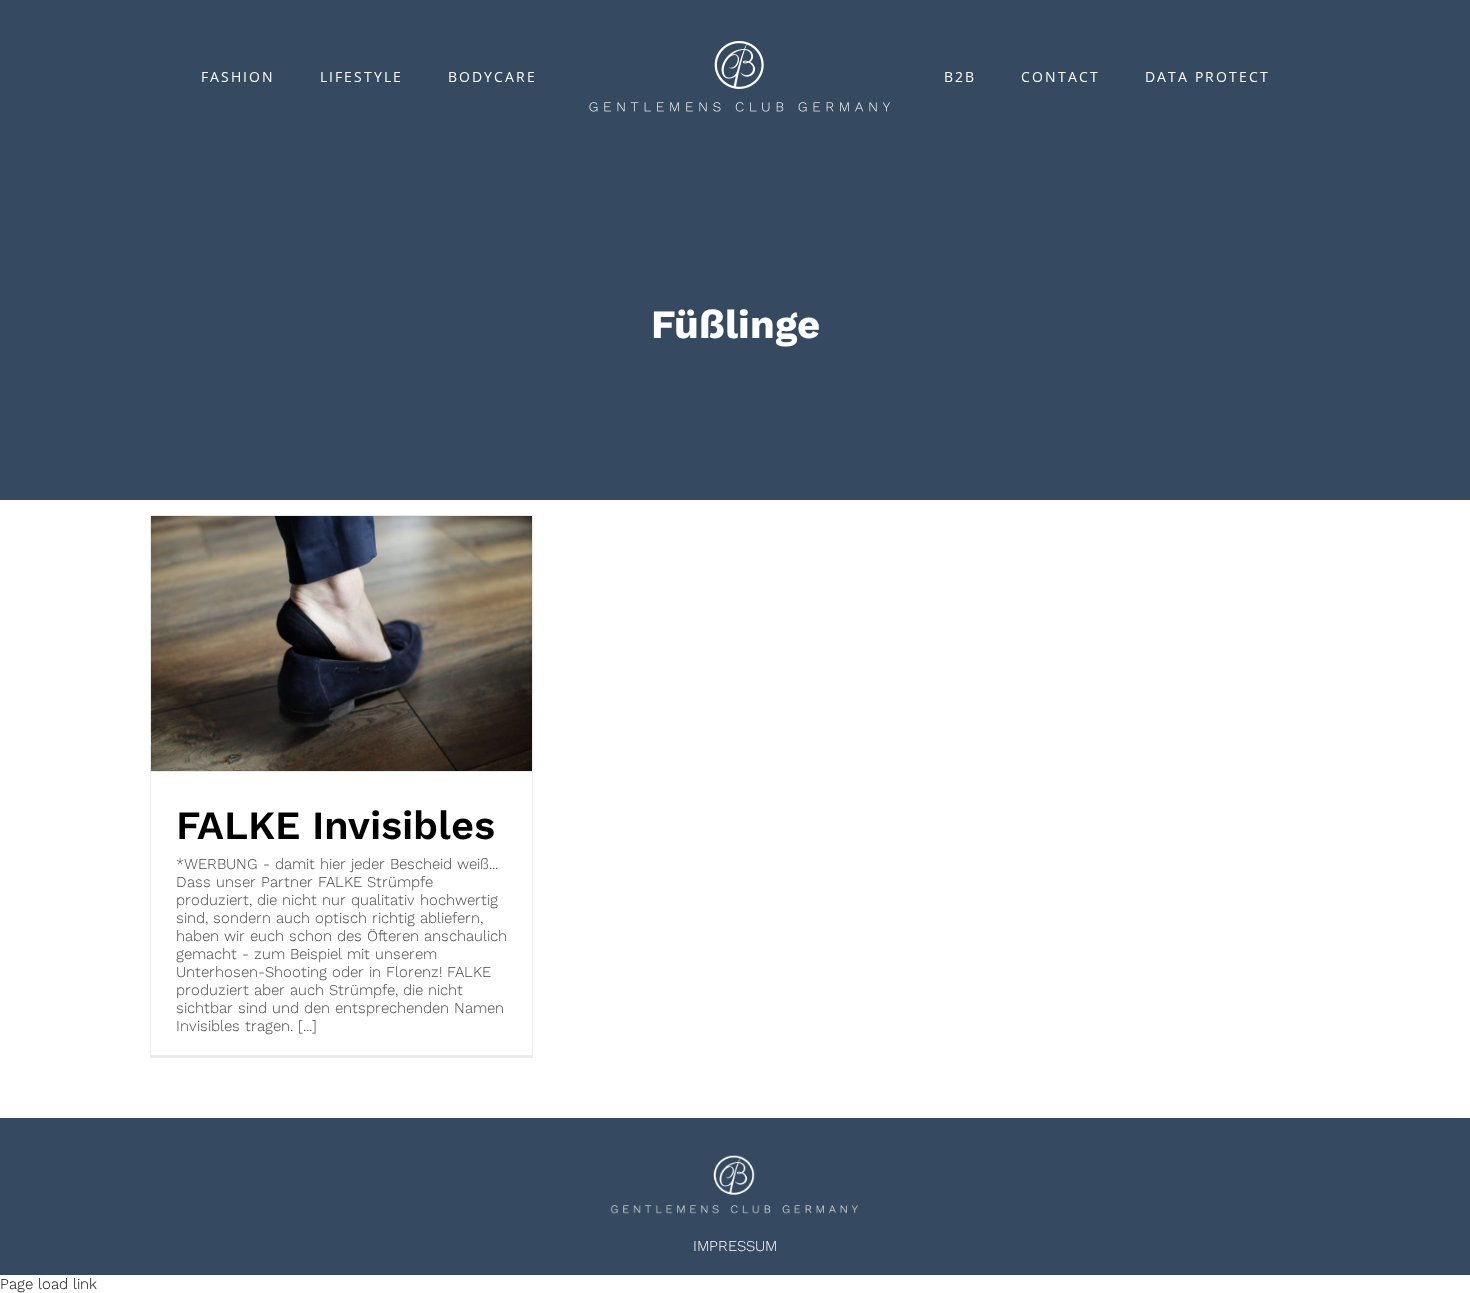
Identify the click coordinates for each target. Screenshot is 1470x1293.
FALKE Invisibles (335, 825)
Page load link (48, 1284)
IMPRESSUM (735, 1246)
